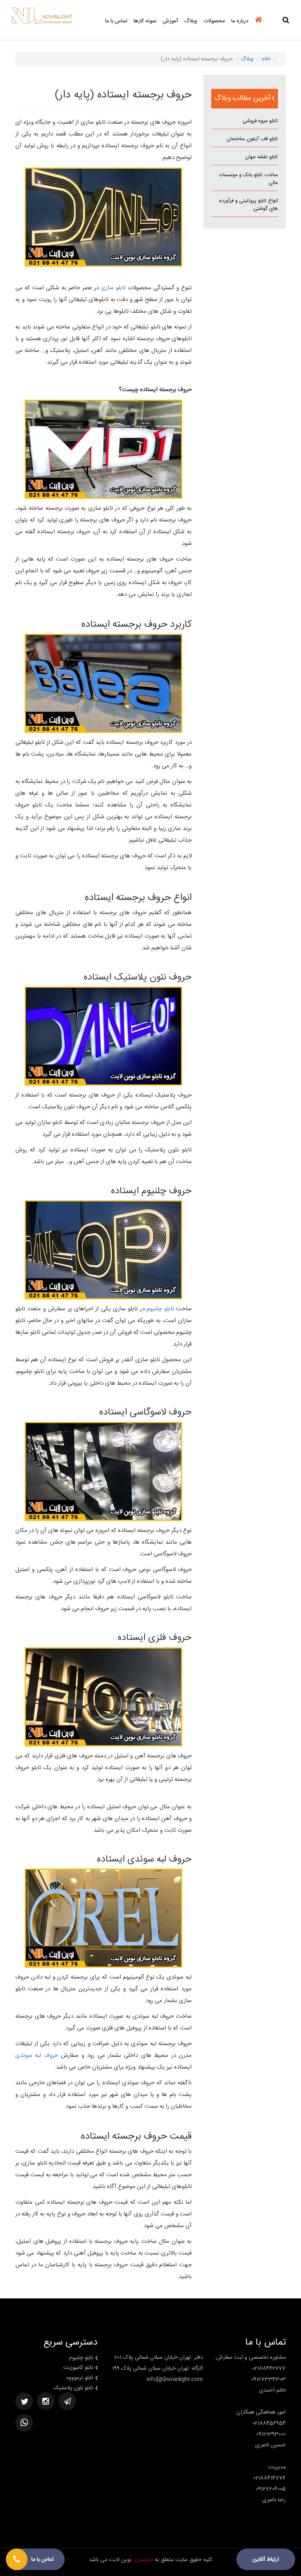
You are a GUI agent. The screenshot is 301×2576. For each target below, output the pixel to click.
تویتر (24, 2401)
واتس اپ (24, 2423)
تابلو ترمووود (80, 2378)
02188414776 (269, 2478)
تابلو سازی (113, 288)
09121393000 (271, 2434)
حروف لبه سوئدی (37, 2056)
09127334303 (268, 2379)
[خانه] (258, 24)
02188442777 (269, 2369)
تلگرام (67, 2401)
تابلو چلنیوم (160, 1309)
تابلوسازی (143, 2560)
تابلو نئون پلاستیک (73, 2388)
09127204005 (271, 2489)
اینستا (46, 2401)
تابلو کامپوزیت (78, 2368)
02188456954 (269, 2423)
